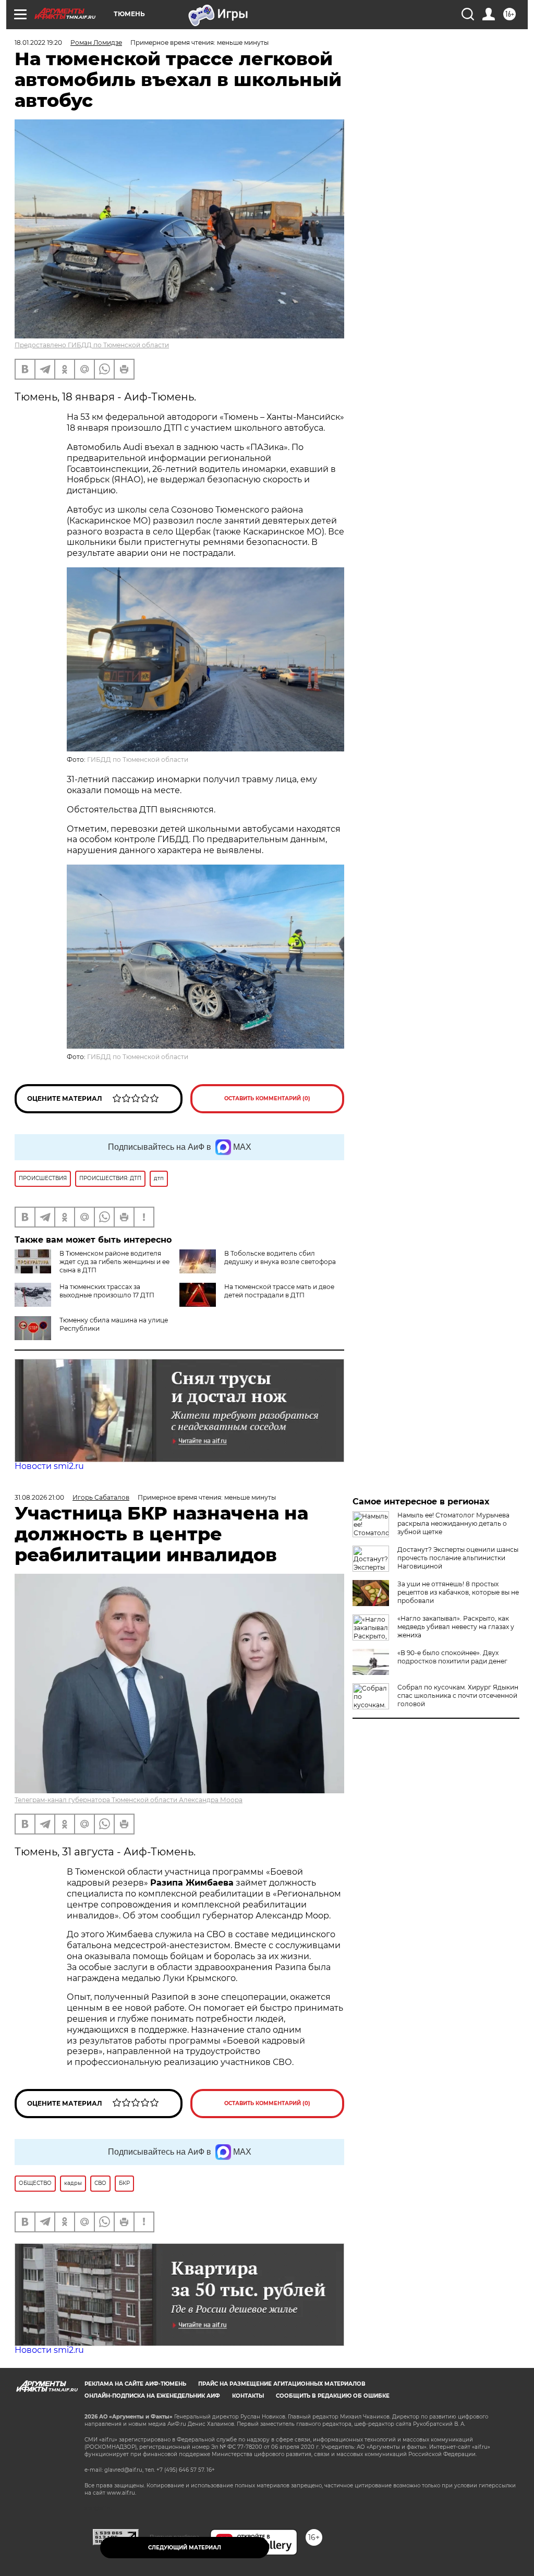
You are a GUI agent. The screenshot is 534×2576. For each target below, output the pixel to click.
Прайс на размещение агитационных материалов (282, 2384)
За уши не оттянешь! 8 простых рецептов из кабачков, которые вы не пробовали (458, 1592)
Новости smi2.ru (49, 1466)
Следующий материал (185, 2548)
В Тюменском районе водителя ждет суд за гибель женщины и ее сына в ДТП (114, 1262)
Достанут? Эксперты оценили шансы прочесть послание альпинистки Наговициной (458, 1558)
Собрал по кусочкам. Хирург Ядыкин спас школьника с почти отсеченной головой (458, 1696)
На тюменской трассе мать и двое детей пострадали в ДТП (279, 1291)
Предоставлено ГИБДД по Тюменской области (92, 345)
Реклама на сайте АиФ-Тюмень (135, 2384)
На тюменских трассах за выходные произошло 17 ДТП (107, 1291)
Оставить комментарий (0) (267, 1098)
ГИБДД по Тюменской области (138, 760)
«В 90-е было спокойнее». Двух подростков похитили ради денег (452, 1657)
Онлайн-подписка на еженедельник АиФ (152, 2396)
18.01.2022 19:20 (38, 42)
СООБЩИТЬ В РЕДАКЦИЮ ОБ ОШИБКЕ (333, 2396)
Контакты (248, 2396)
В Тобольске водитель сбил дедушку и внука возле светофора (280, 1257)
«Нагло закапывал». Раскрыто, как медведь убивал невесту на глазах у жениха (456, 1627)
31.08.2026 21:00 (39, 1497)
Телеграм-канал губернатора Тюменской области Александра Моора (129, 1800)
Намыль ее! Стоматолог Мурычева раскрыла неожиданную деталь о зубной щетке (453, 1523)
